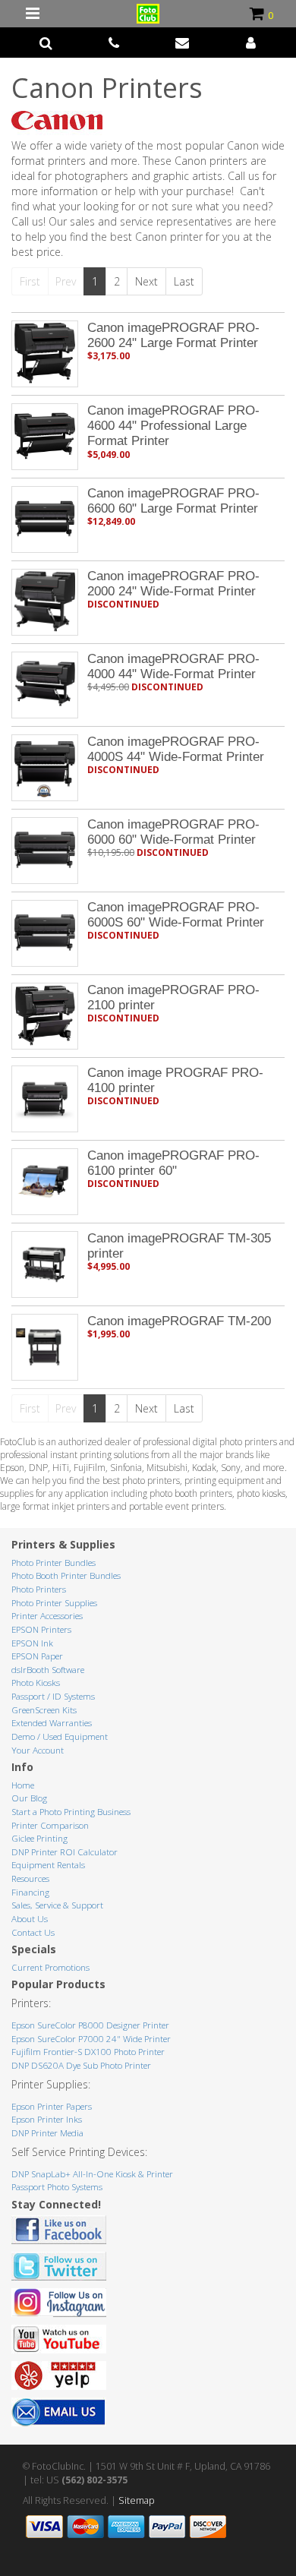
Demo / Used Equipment (60, 1736)
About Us (30, 1919)
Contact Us (33, 1932)
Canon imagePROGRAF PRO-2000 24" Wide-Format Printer (173, 584)
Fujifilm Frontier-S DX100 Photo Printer (88, 2052)
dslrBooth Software (48, 1670)
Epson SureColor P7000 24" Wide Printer (91, 2039)
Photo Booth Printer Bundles (66, 1575)
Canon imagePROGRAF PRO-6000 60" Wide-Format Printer (173, 832)
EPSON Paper (37, 1656)
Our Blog (29, 1798)
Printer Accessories (47, 1616)
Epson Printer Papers (52, 2106)
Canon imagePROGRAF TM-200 (179, 1321)
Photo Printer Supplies (54, 1603)
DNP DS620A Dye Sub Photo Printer (81, 2065)
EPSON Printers (41, 1629)
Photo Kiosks (36, 1683)
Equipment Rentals (48, 1865)
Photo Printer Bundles (54, 1563)
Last (184, 281)
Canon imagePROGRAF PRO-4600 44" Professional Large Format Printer (173, 426)
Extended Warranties (52, 1723)
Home (23, 1785)
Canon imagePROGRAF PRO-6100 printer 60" (173, 1163)
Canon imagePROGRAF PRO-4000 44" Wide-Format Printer (173, 666)
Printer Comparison (50, 1825)
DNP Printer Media (47, 2133)
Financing (30, 1892)
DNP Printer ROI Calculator (65, 1852)
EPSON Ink (32, 1643)
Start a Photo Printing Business (71, 1812)
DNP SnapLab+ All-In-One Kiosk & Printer (92, 2174)
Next (146, 281)
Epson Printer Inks (47, 2119)
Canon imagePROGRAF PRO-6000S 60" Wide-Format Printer (176, 915)
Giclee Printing (39, 1838)
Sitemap (137, 2500)
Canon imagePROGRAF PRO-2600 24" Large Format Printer (173, 335)
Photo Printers (39, 1589)
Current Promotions (50, 1967)
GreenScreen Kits (44, 1710)
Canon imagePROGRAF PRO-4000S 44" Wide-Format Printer (176, 749)
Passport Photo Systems (57, 2187)
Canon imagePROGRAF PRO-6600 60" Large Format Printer (173, 501)
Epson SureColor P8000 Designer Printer (90, 2025)
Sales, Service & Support (57, 1905)
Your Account (38, 1750)
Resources (30, 1878)
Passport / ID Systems (53, 1696)
